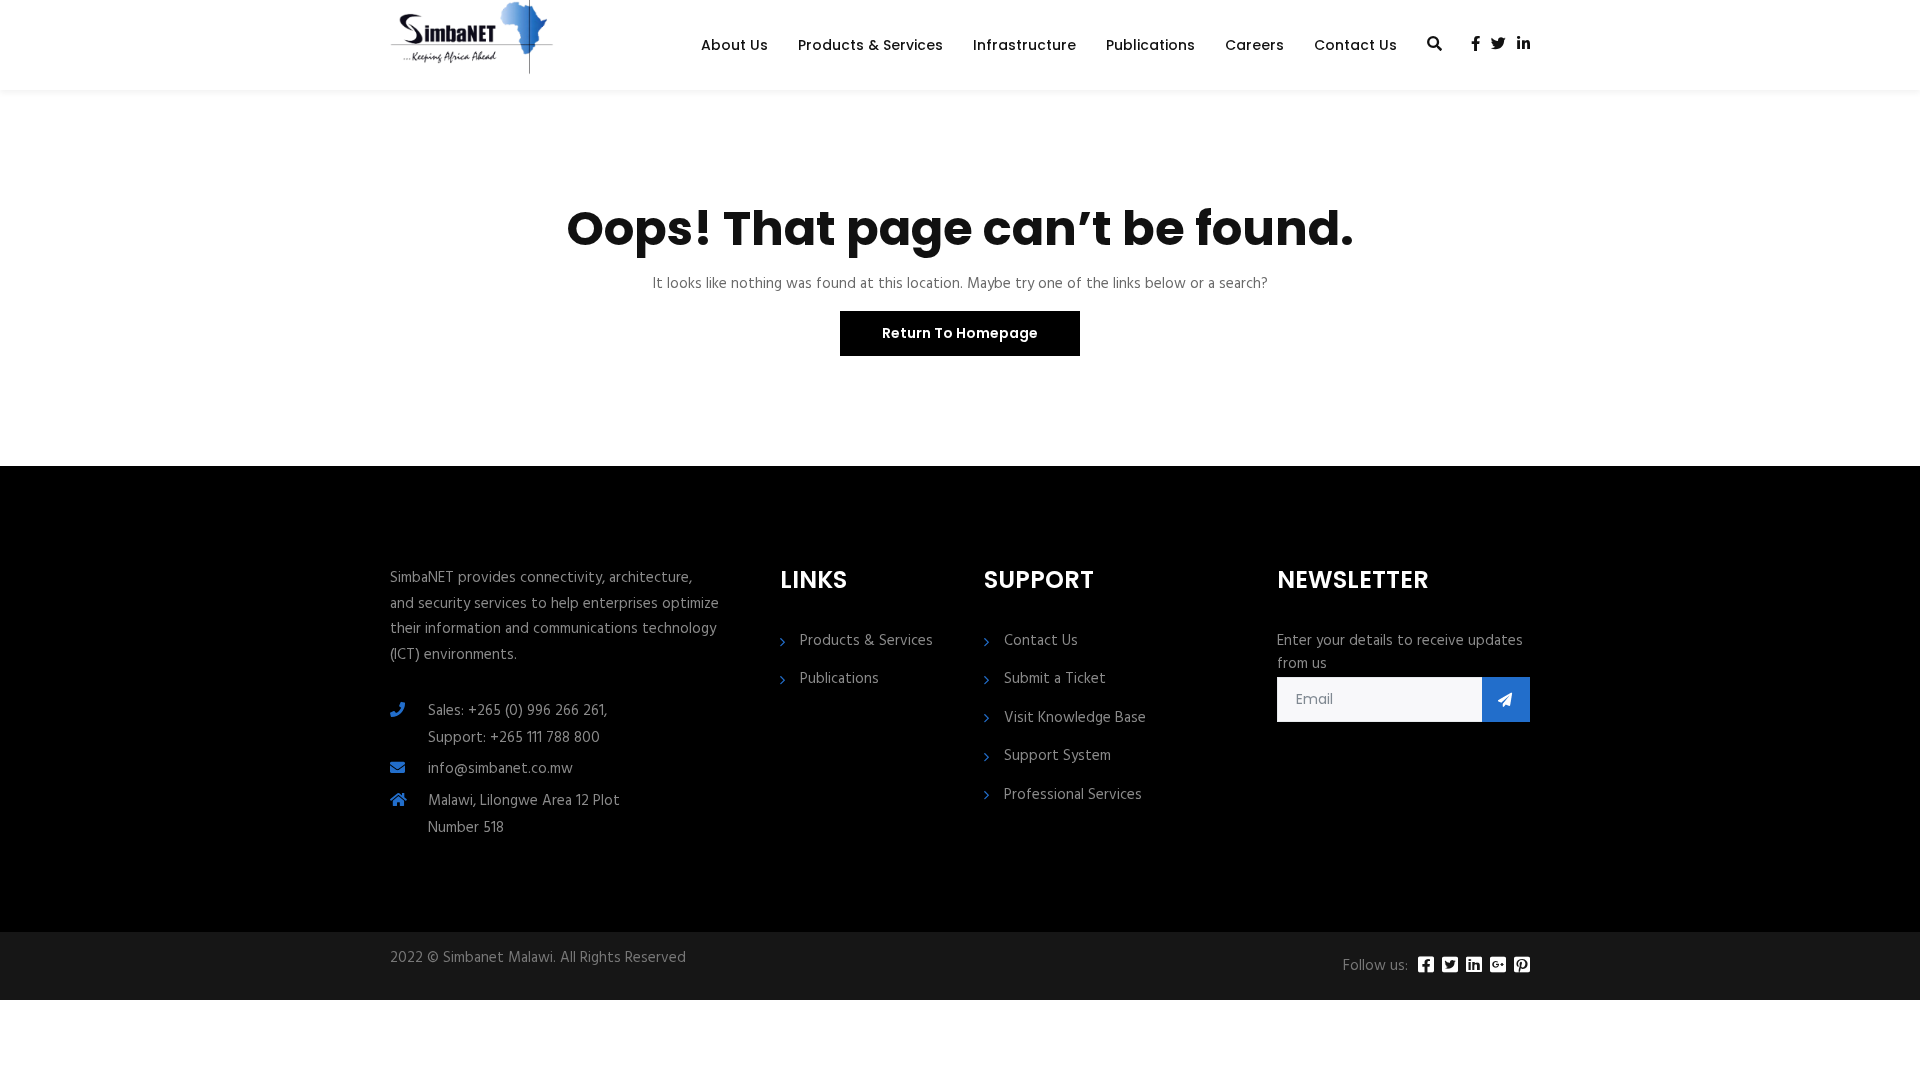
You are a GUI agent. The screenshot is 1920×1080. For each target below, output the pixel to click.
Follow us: (1375, 966)
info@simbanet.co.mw (500, 769)
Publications (1150, 45)
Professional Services (1073, 795)
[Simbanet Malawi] (472, 45)
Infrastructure (1024, 45)
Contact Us (1355, 45)
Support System (1057, 756)
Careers (1254, 45)
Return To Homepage (960, 333)
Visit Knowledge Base (1075, 718)
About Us (734, 45)
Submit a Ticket (1055, 679)
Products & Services (870, 45)
